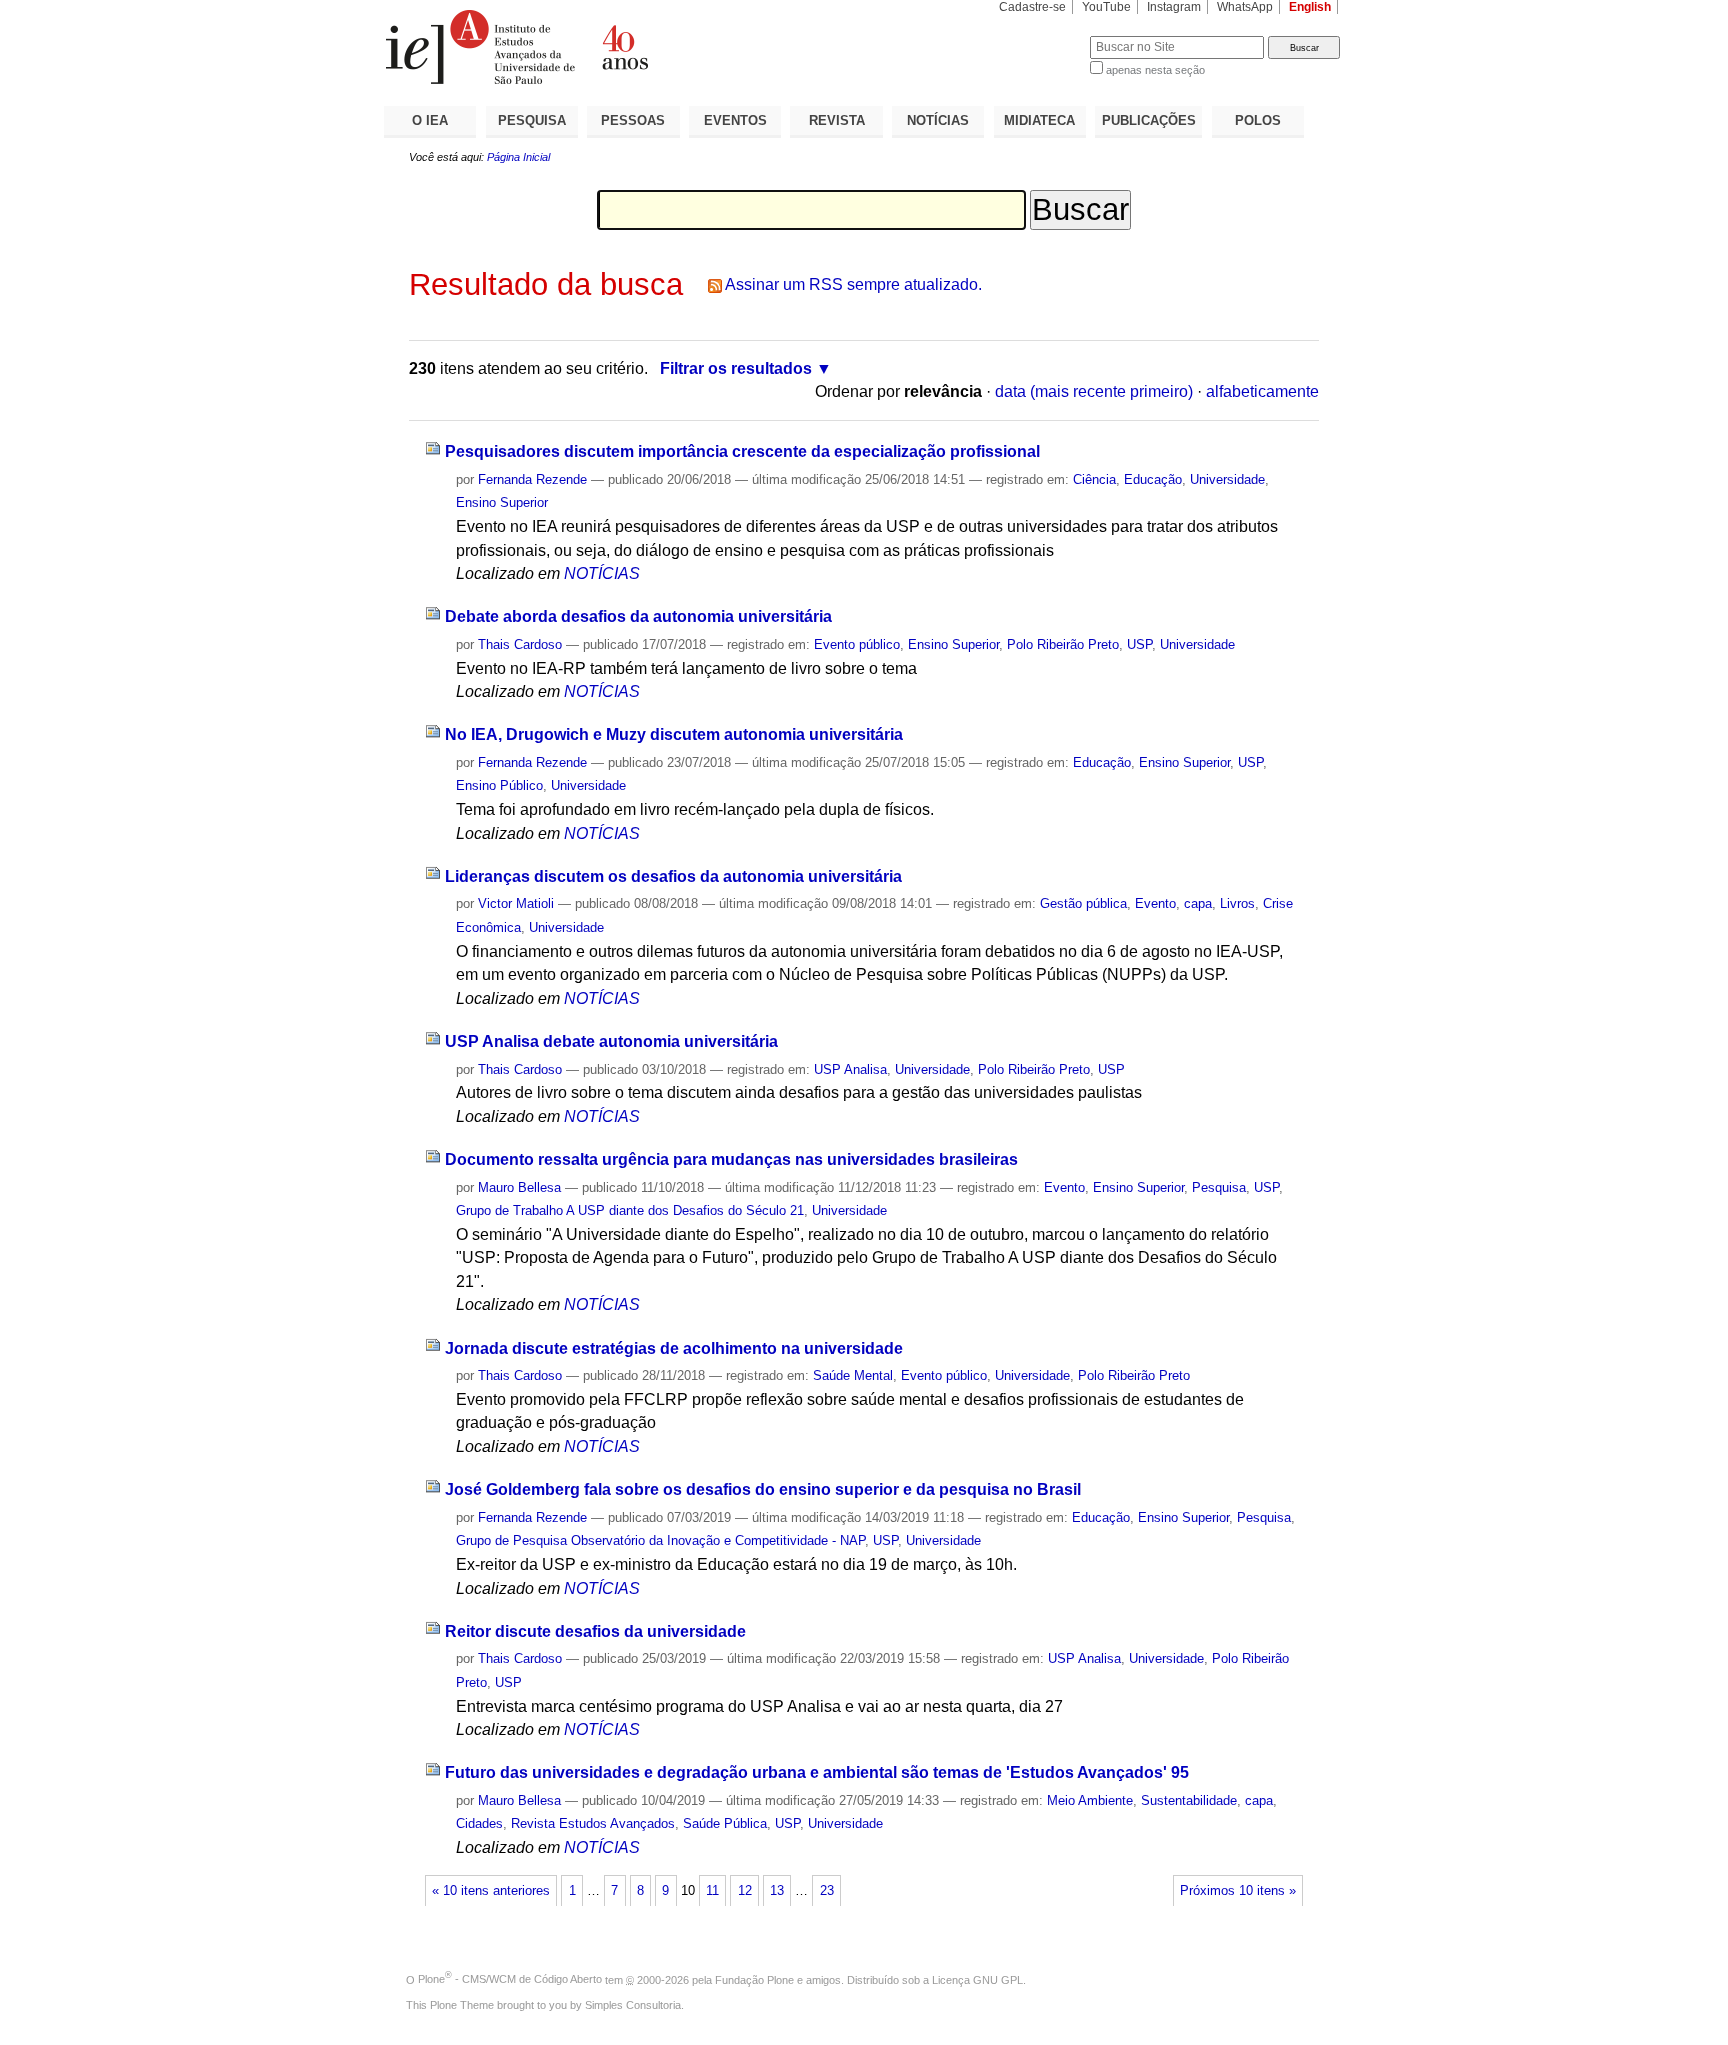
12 (745, 1891)
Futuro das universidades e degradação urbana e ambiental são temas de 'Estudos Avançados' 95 (817, 1772)
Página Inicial (518, 157)
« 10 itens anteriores (491, 1891)
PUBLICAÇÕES (1149, 120)
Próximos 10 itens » (1238, 1891)
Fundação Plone (754, 1979)
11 (712, 1891)
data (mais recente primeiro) (1094, 391)
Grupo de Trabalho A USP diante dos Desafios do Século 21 (630, 1210)
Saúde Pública (725, 1823)
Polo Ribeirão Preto (1063, 644)
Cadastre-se (1032, 7)
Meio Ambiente (1090, 1800)
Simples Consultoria (633, 2005)
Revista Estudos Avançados (593, 1823)
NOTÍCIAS (938, 120)
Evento (1155, 903)
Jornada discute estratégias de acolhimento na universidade (674, 1348)
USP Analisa (850, 1069)
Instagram (1174, 7)
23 (827, 1891)
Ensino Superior (502, 502)
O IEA (430, 120)
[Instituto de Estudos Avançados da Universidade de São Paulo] (624, 47)
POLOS (1258, 120)
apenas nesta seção (1155, 70)
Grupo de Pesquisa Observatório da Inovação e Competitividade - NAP (660, 1540)
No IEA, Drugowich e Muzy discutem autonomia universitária (674, 734)
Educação (1153, 479)
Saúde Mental (853, 1375)
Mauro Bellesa (519, 1187)
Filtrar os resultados (736, 368)
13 (777, 1891)
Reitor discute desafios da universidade (595, 1631)
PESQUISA (532, 120)
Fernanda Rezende (532, 479)
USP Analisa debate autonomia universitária (611, 1041)
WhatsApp (1245, 7)
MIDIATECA (1039, 120)
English (1310, 7)
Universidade (1227, 479)
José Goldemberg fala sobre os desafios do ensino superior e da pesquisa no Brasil (763, 1489)
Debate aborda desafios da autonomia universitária (638, 616)
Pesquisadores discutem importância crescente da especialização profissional (742, 451)
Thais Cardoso (520, 644)
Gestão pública (1083, 903)
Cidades (479, 1823)
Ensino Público (499, 785)
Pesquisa (1219, 1187)
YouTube (1106, 7)
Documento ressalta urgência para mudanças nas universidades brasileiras (731, 1159)
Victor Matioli (516, 903)
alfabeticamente (1262, 391)
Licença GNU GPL (977, 1979)
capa (1198, 903)
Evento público (857, 644)
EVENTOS (735, 120)
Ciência (1094, 479)
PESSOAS (633, 120)
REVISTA (837, 120)
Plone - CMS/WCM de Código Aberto (510, 1979)
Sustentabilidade (1189, 1800)
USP (1139, 644)
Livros (1237, 903)
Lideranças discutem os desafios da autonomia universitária (673, 876)
